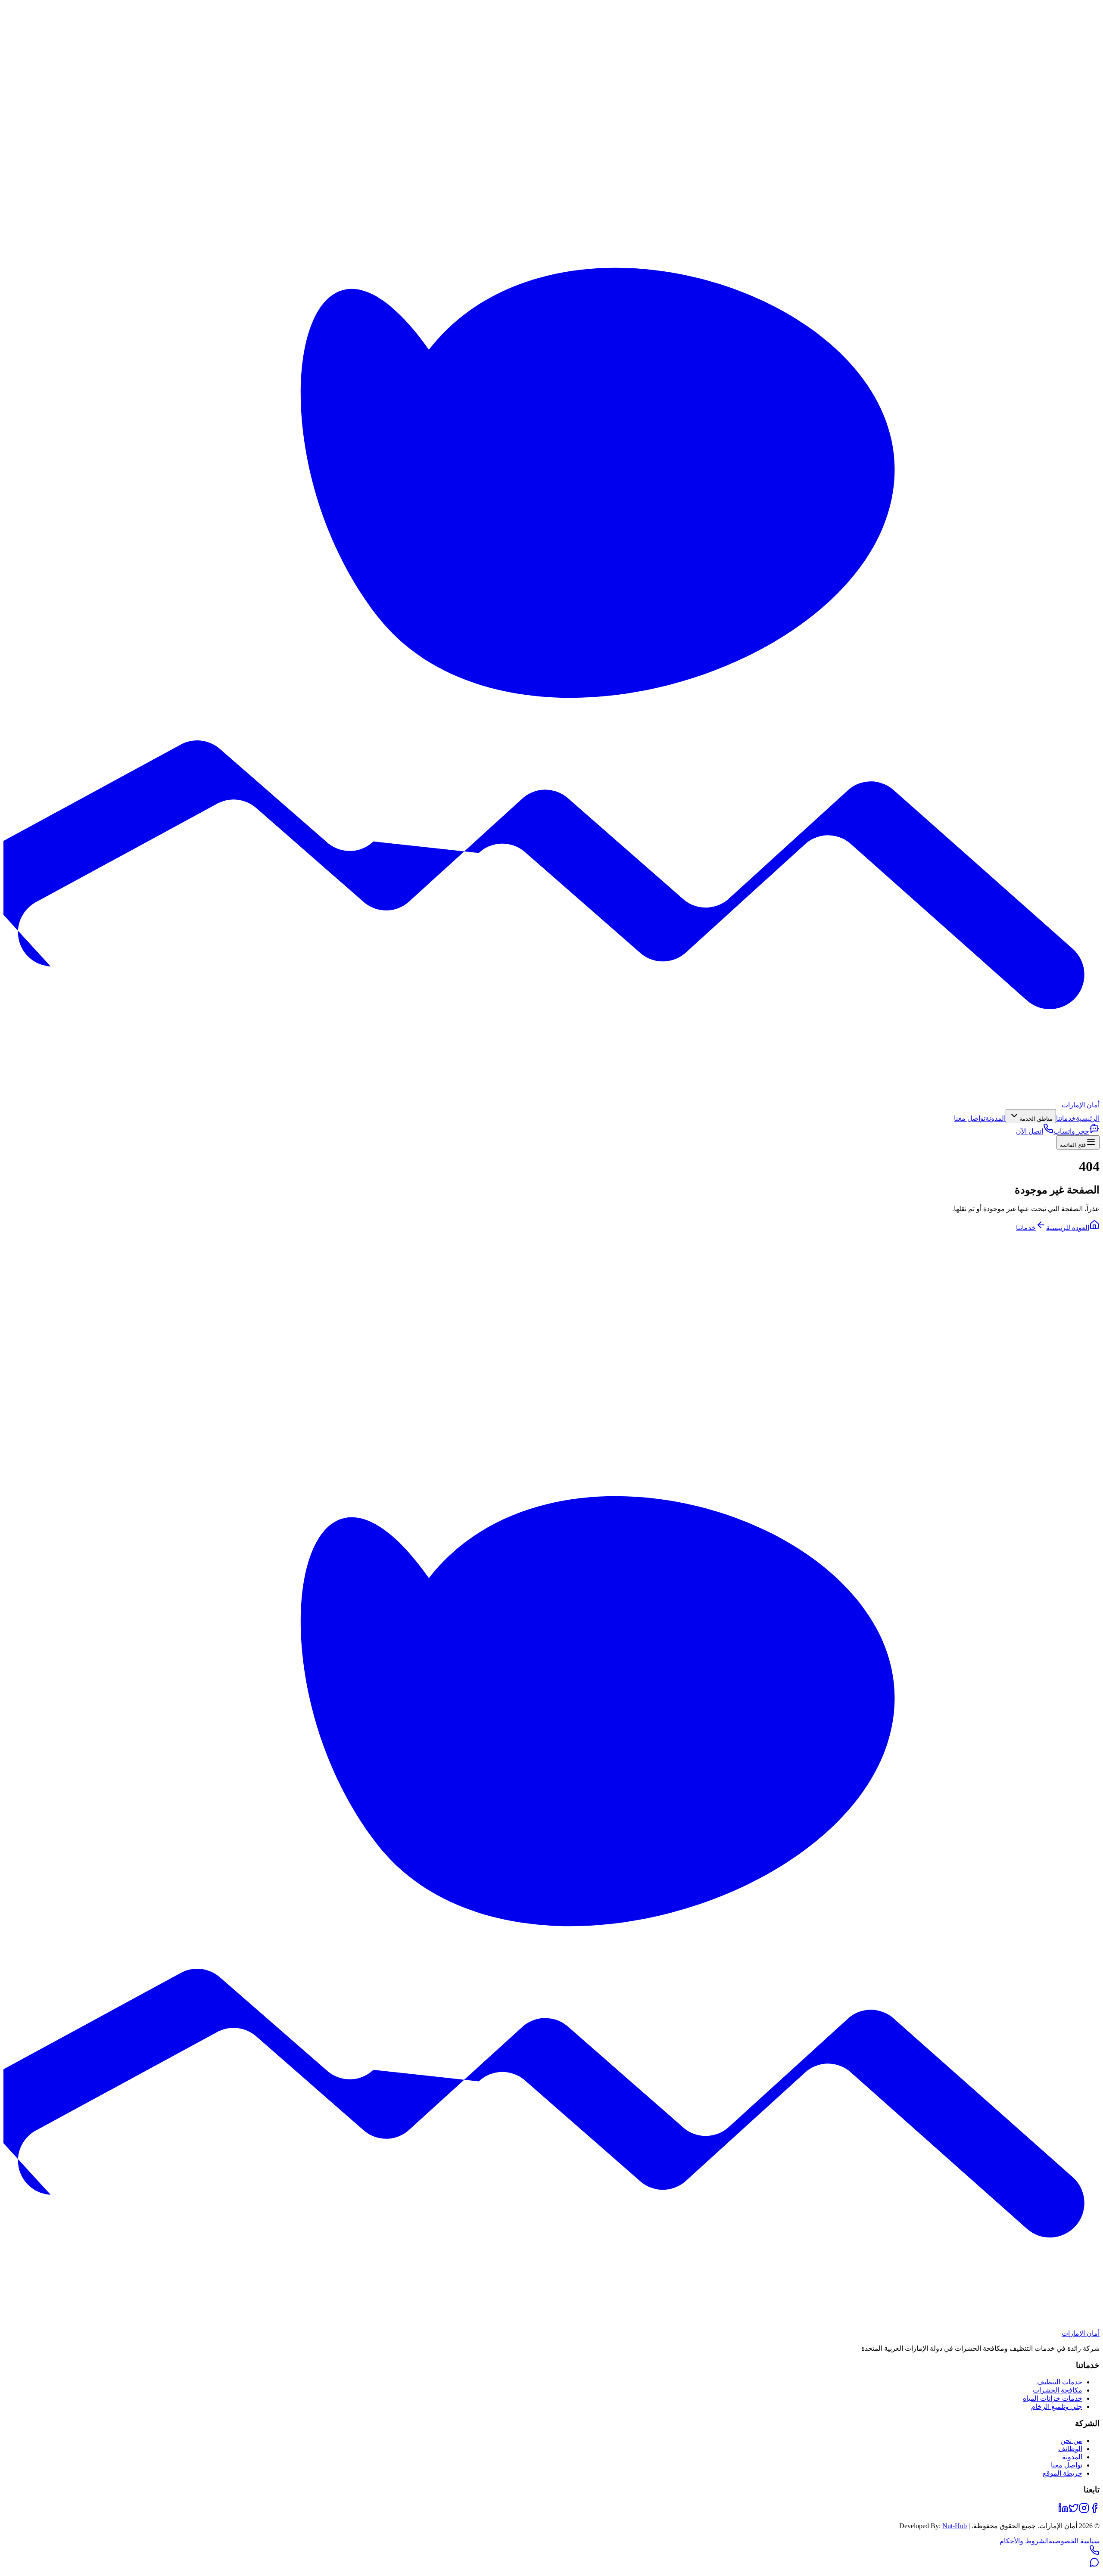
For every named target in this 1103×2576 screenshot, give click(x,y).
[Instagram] (1084, 2511)
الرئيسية (1088, 1118)
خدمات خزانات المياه (1053, 2398)
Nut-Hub (955, 2526)
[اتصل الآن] (1094, 2553)
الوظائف (1070, 2449)
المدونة (996, 1118)
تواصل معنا (970, 1118)
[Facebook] (1094, 2511)
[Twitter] (1074, 2511)
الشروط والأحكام (1024, 2541)
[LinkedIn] (1063, 2511)
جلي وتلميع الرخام (1057, 2407)
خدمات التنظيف (1060, 2382)
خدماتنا (1066, 1118)
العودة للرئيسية (1068, 1228)
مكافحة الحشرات (1058, 2390)
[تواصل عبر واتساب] (1094, 2565)
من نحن (1071, 2441)
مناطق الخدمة (1036, 1119)
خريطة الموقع (1062, 2473)
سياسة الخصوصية (1074, 2541)
